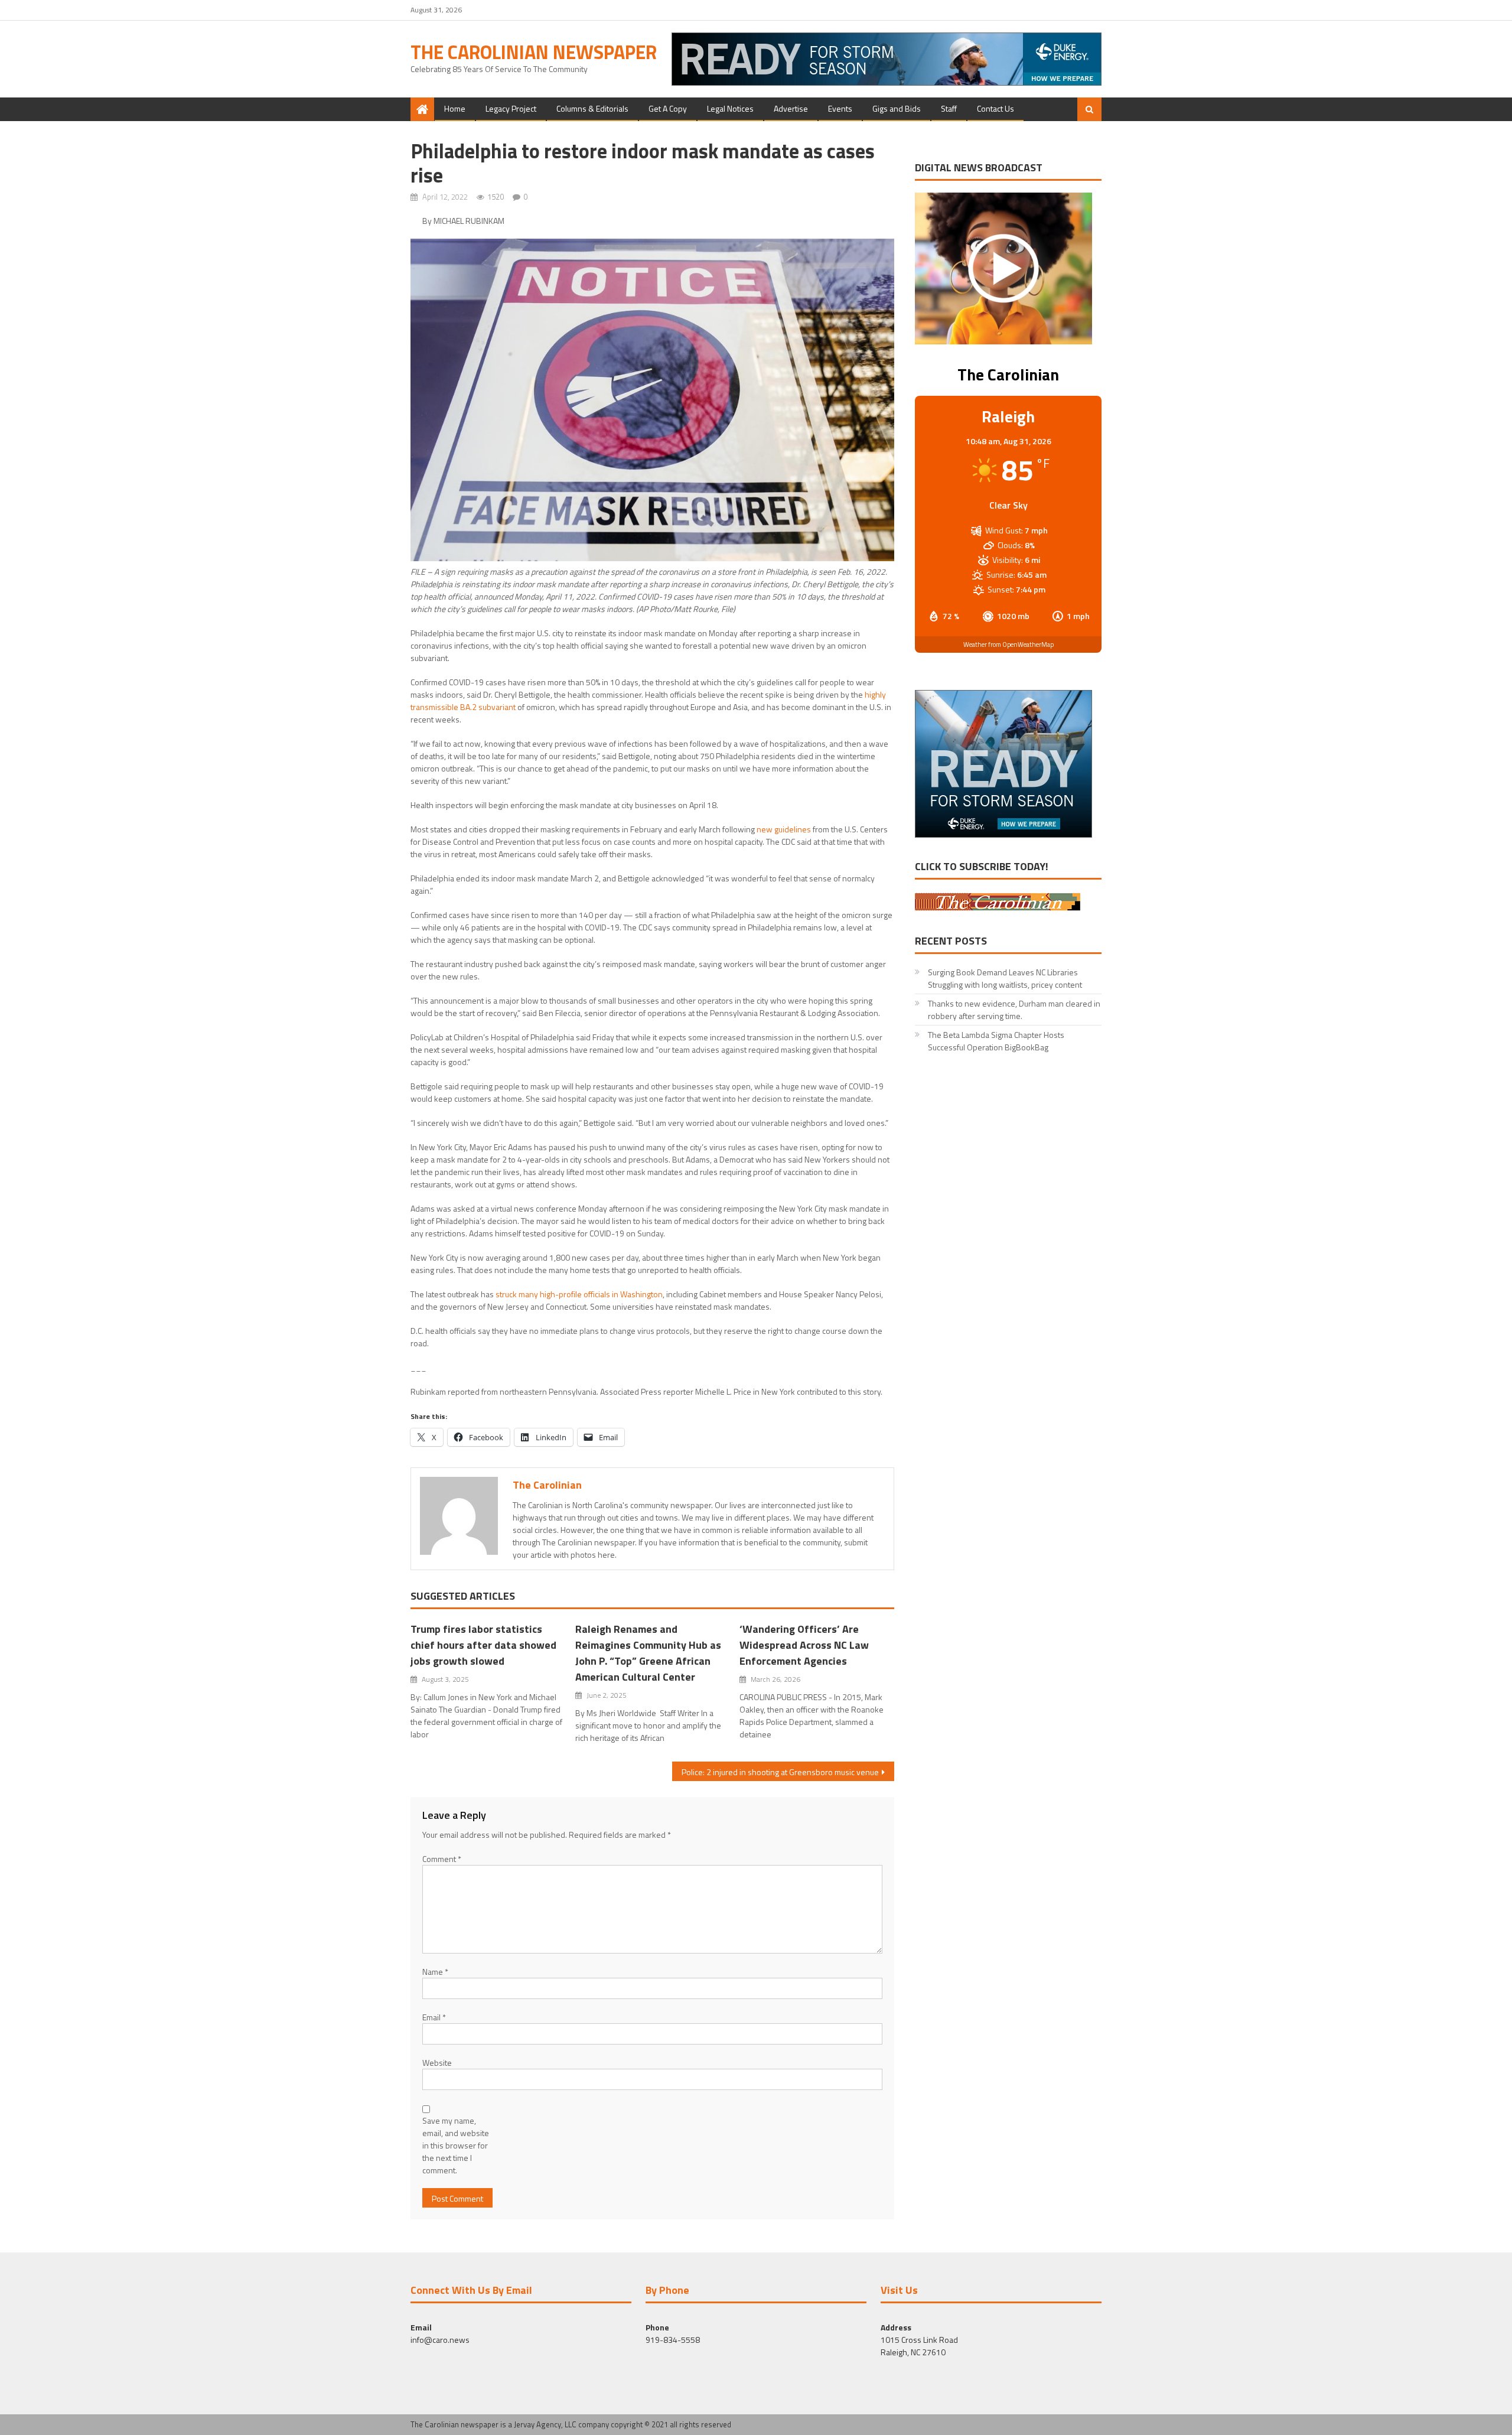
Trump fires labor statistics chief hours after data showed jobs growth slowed (483, 1645)
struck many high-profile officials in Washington (579, 1294)
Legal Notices (730, 108)
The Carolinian (547, 1485)
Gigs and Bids (897, 108)
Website (437, 2063)
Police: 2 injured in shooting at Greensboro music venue (780, 1772)
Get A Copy (668, 108)
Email (434, 2017)
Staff (949, 108)
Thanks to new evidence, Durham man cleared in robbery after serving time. (1014, 1010)
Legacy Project (511, 108)
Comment (442, 1859)
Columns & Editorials (592, 108)
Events (840, 108)
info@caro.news (440, 2340)
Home (455, 108)
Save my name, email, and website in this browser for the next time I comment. (456, 2145)
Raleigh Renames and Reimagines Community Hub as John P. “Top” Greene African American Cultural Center (648, 1653)
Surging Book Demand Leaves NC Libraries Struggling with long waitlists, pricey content (1005, 978)
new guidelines (784, 829)
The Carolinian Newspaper (534, 52)
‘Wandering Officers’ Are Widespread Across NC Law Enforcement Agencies (804, 1645)
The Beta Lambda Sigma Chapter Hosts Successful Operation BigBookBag (996, 1041)
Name (435, 1972)
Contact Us (995, 108)
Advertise (791, 108)
